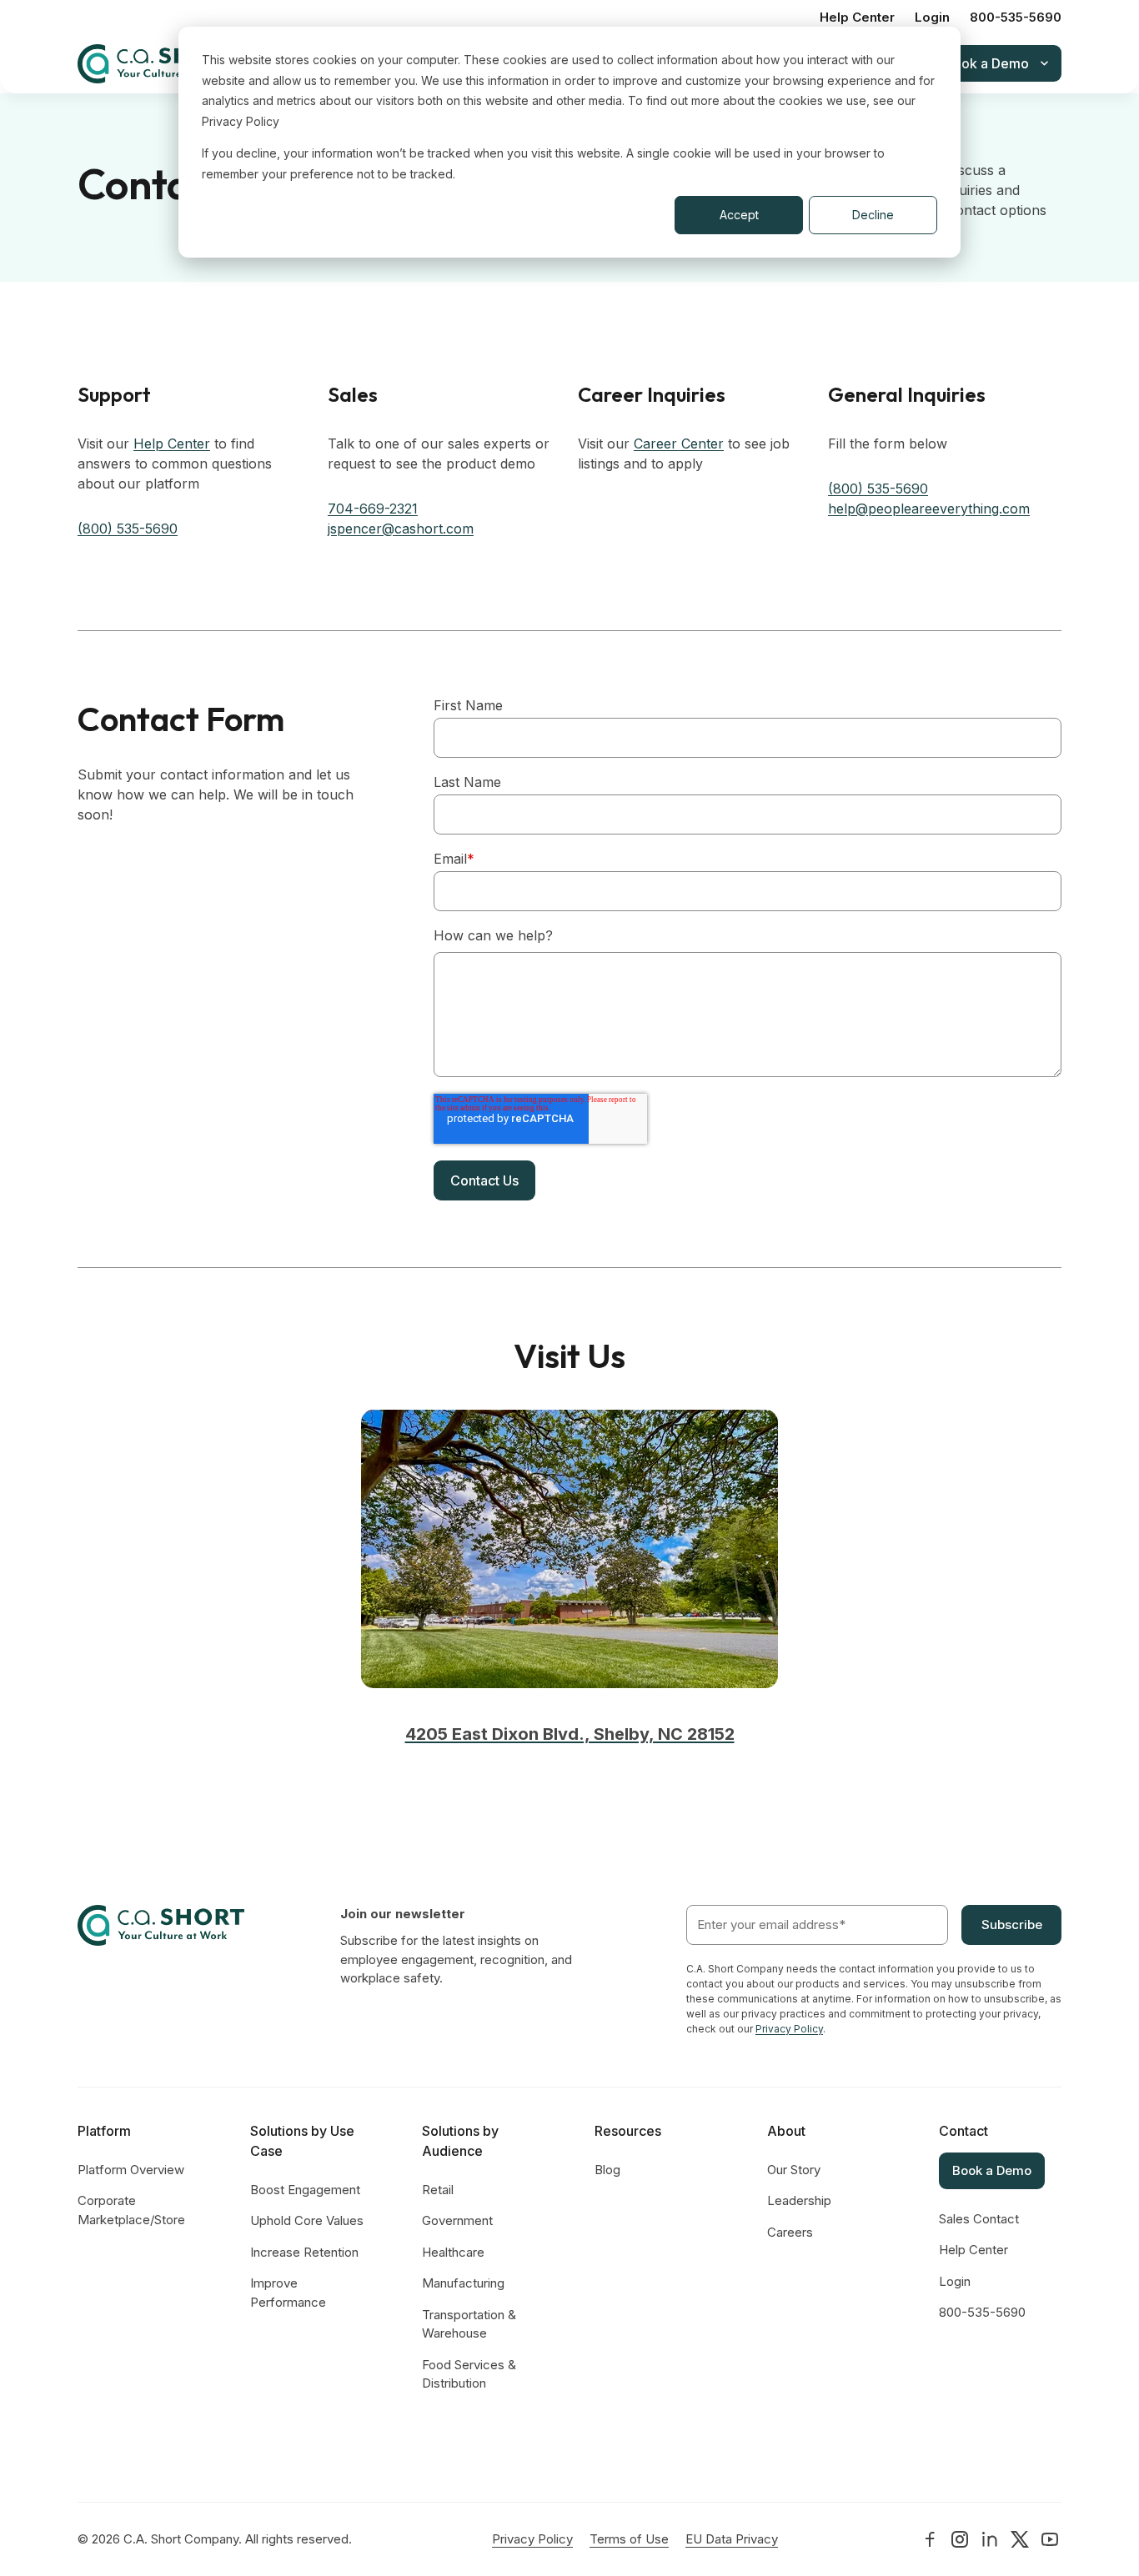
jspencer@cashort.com (401, 529)
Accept (739, 215)
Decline (873, 215)
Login (932, 17)
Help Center (857, 17)
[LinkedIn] (930, 2539)
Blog (607, 2170)
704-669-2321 (373, 509)
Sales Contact (979, 2219)
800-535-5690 (1016, 17)
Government (457, 2220)
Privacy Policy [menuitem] (532, 2539)
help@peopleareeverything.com (929, 509)
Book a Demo (992, 2170)
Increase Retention (304, 2252)
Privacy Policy (789, 2029)
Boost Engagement (305, 2190)
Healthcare (453, 2252)
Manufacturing (463, 2283)
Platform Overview (131, 2170)
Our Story (794, 2170)
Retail (438, 2190)
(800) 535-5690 (128, 529)
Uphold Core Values (307, 2220)
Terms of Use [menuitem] (629, 2539)
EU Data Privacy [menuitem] (732, 2539)
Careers (790, 2232)
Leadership (799, 2200)
